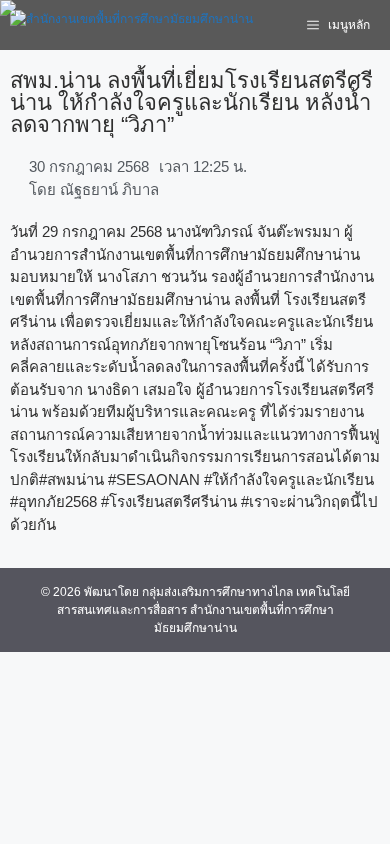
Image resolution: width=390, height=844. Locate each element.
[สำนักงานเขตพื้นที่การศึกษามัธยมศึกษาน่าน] (131, 25)
